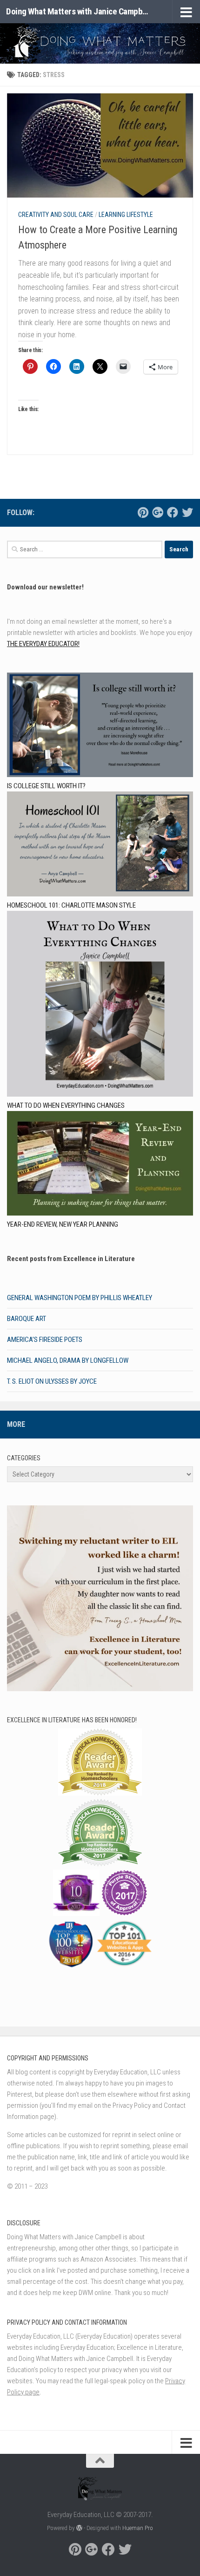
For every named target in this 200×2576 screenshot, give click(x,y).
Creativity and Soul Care (56, 215)
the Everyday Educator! (43, 644)
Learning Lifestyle (126, 215)
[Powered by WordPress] (79, 2528)
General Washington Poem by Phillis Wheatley (80, 1298)
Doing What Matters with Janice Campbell (78, 11)
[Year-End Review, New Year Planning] (100, 1165)
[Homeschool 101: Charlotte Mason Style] (100, 845)
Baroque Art (27, 1319)
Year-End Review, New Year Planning (63, 1224)
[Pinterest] (143, 512)
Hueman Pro (138, 2528)
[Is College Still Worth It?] (100, 726)
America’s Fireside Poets (45, 1340)
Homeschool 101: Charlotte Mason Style (71, 905)
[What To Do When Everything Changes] (100, 1005)
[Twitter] (187, 512)
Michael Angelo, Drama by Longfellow (68, 1360)
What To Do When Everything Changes (66, 1105)
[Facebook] (173, 512)
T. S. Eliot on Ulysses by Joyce (52, 1381)
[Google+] (158, 512)
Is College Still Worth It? (46, 786)
